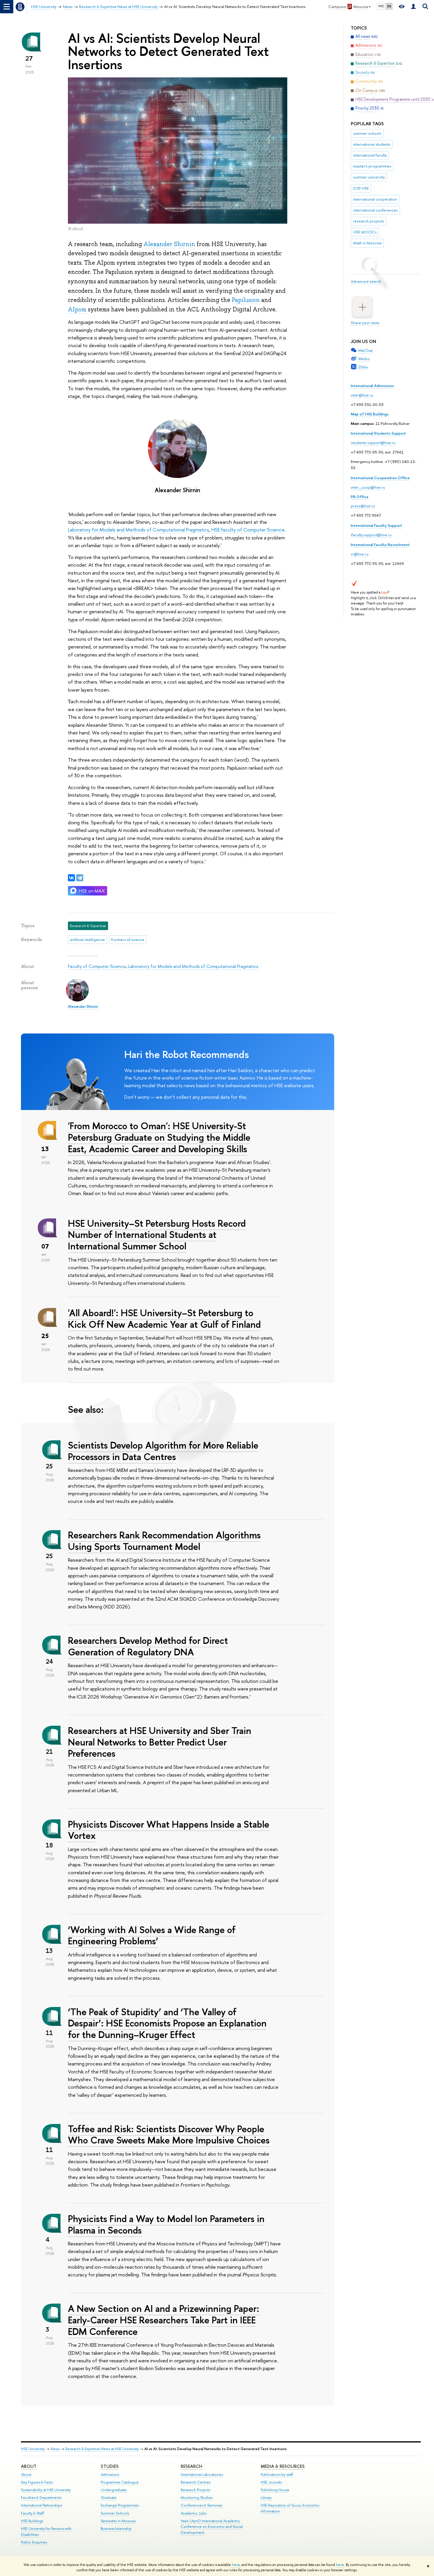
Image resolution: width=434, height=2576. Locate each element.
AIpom (77, 309)
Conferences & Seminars (201, 2505)
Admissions (110, 2475)
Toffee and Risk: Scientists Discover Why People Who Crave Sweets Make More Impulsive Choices (169, 2134)
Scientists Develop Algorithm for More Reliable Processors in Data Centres (163, 1451)
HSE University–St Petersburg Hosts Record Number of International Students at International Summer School (157, 1235)
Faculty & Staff (32, 2513)
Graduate (109, 2498)
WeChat (365, 350)
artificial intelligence (87, 940)
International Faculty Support (376, 525)
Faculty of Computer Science (97, 966)
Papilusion (246, 300)
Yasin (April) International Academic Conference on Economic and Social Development (212, 2527)
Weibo (364, 359)
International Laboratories (202, 2475)
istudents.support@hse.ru (373, 443)
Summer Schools (115, 2513)
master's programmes (372, 166)
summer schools (367, 133)
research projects (369, 221)
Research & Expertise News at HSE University (102, 2449)
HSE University (33, 2449)
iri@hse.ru (360, 554)
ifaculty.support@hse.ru (371, 535)
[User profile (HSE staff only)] (413, 7)
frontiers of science (128, 940)
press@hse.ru (363, 506)
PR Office (360, 497)
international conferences (375, 210)
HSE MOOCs (365, 232)
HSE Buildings (32, 2521)
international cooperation (375, 199)
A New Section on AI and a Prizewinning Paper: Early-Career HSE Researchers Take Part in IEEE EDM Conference (164, 2320)
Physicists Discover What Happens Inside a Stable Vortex (169, 1830)
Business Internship (116, 2529)
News (55, 2449)
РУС (381, 6)
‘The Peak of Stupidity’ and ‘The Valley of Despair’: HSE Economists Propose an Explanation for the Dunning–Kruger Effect (167, 2023)
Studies (110, 2466)
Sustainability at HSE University (46, 2490)
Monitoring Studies (197, 2498)
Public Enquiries (34, 2542)
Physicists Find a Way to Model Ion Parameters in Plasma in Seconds (166, 2224)
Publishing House (275, 2490)
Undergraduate (114, 2490)
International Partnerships (41, 2505)
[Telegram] (80, 878)
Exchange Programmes (120, 2505)
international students (372, 144)
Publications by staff (277, 2475)
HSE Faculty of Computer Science (248, 530)
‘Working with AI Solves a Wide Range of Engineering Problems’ (152, 1935)
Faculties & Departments (41, 2498)
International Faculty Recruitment (380, 545)
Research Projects (195, 2490)
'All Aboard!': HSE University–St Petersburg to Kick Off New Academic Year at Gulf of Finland (164, 1318)
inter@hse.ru (362, 395)
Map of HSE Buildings (370, 414)
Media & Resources (283, 2466)
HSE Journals (271, 2482)
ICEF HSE (361, 188)
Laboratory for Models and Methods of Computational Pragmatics (138, 530)
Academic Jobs (194, 2513)
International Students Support (378, 433)
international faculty (370, 155)
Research (191, 2466)
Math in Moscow (367, 243)
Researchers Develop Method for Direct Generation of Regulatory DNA (148, 1646)
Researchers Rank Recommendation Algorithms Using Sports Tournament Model (164, 1541)
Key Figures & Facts (37, 2482)
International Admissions (372, 386)
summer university (369, 177)
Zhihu (363, 367)
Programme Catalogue (120, 2482)
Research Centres (196, 2482)
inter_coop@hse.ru (368, 487)
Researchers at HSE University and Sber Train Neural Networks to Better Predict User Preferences (160, 1742)
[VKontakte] (71, 878)
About (29, 2466)
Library (266, 2498)
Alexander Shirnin (169, 244)
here (236, 2565)
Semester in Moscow (118, 2521)
